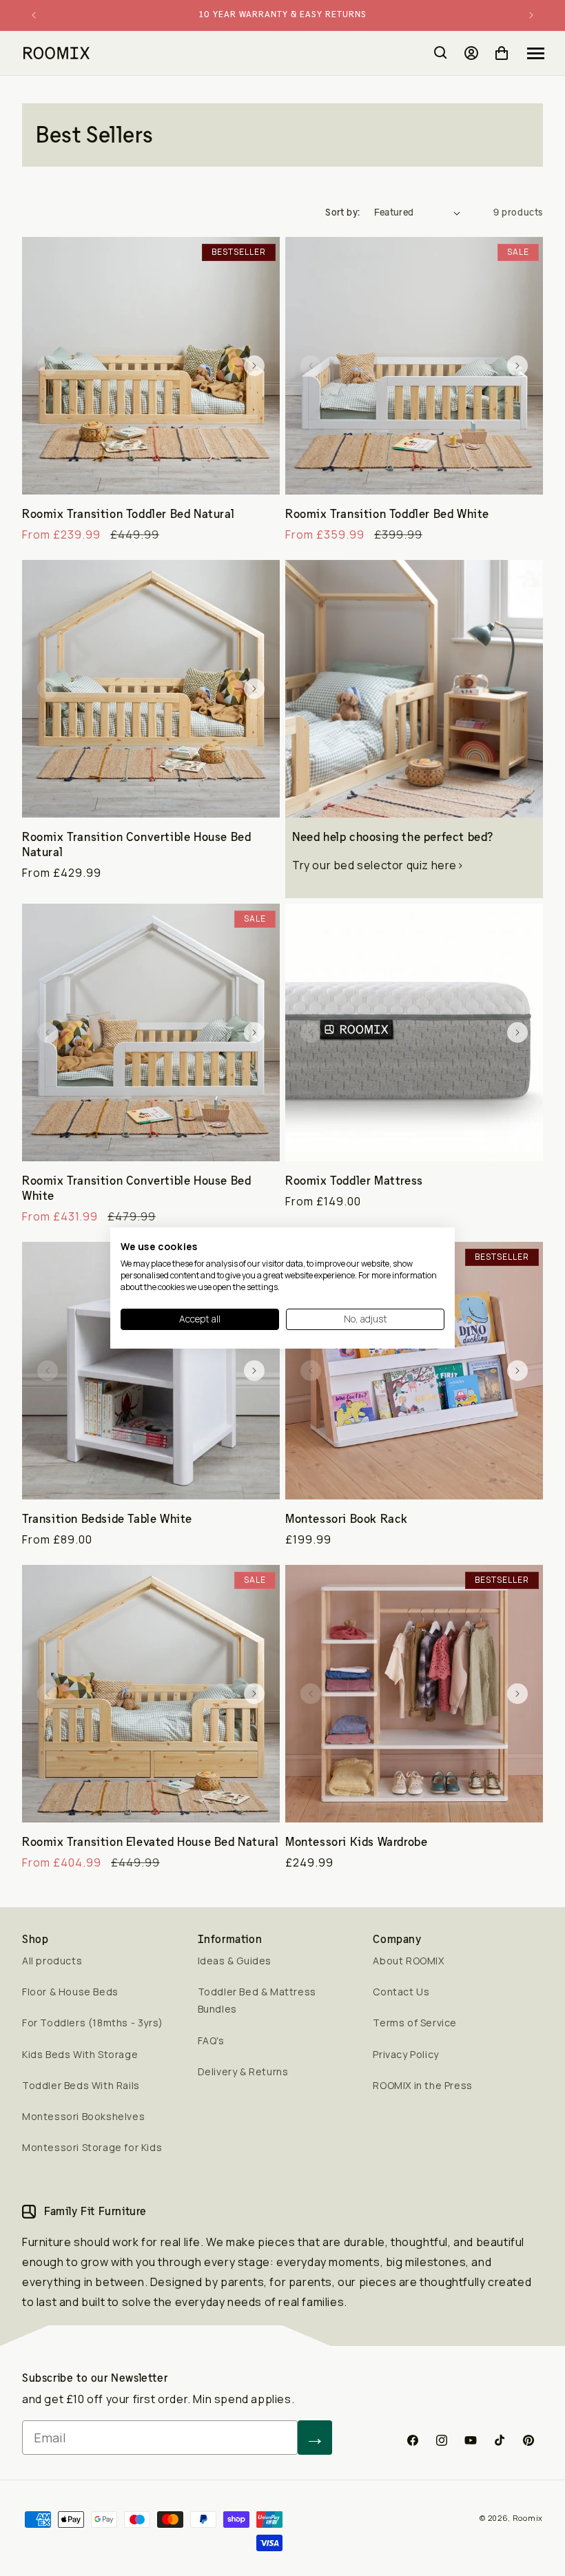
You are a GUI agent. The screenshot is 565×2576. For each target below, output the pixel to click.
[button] (536, 53)
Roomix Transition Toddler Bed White (387, 514)
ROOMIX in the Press (422, 2085)
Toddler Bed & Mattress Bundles (257, 2000)
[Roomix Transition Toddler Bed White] (414, 366)
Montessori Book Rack (347, 1519)
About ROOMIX (408, 1961)
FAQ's (211, 2040)
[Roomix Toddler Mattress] (414, 1032)
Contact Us (401, 1992)
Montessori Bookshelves (83, 2116)
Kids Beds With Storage (80, 2054)
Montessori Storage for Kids (92, 2147)
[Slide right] (254, 366)
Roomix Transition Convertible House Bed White (136, 1188)
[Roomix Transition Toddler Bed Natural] (151, 366)
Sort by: (342, 212)
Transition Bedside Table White (107, 1519)
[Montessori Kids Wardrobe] (414, 1694)
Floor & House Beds (70, 1992)
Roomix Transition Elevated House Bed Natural (150, 1842)
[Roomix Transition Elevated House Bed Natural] (151, 1694)
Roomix (528, 2518)
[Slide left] (48, 366)
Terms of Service (415, 2023)
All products (52, 1961)
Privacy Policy (405, 2054)
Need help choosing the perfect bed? (393, 837)
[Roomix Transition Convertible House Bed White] (151, 1032)
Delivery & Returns (243, 2071)
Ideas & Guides (235, 1961)
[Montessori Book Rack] (414, 1371)
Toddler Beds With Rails (81, 2085)
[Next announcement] (531, 15)
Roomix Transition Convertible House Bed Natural (136, 844)
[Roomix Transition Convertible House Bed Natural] (151, 689)
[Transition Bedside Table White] (151, 1371)
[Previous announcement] (34, 15)
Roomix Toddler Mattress (354, 1181)
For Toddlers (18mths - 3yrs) (93, 2023)
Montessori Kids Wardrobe (356, 1842)
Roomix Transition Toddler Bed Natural (128, 514)
